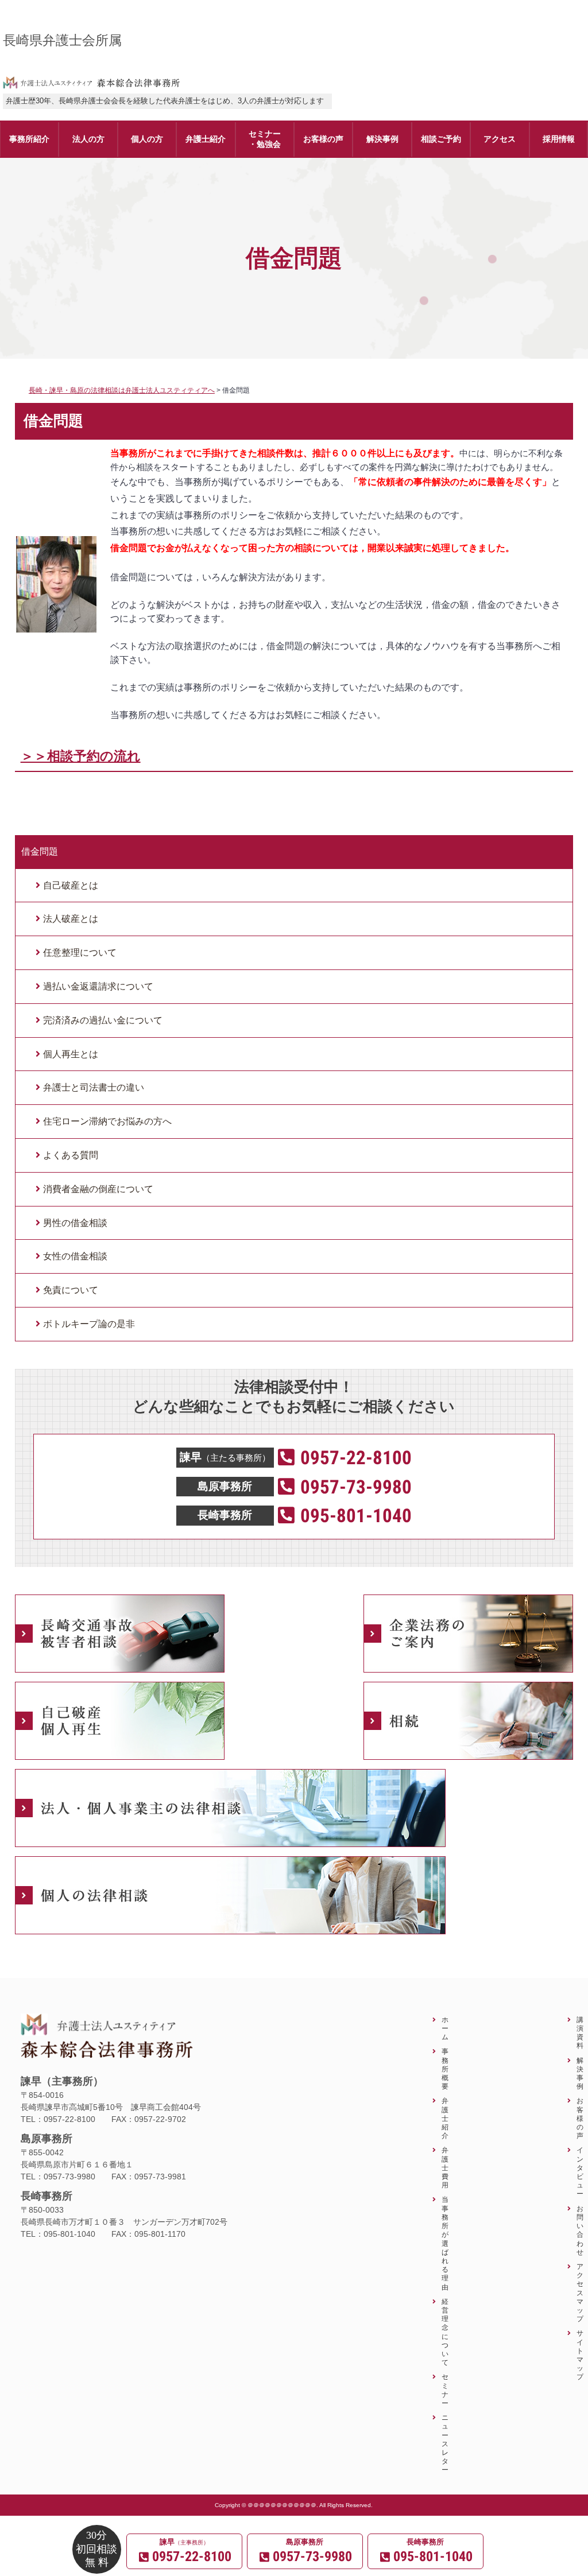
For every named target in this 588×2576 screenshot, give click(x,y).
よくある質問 (71, 1155)
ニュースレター (445, 2443)
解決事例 (580, 2073)
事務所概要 (445, 2069)
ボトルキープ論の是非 (89, 1324)
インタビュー (580, 2172)
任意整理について (80, 953)
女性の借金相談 (75, 1256)
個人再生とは (71, 1054)
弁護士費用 (445, 2167)
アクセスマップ (580, 2292)
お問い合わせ (580, 2230)
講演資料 (580, 2033)
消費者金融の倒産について (98, 1189)
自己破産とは (71, 885)
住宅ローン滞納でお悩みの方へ (107, 1121)
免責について (71, 1290)
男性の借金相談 (75, 1223)
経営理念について (445, 2332)
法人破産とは (71, 919)
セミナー (445, 2390)
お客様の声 (580, 2118)
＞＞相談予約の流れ (81, 756)
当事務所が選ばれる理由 (445, 2243)
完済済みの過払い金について (103, 1020)
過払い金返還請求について (98, 986)
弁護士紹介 (445, 2118)
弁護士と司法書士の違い (94, 1087)
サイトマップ (580, 2355)
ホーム (445, 2028)
